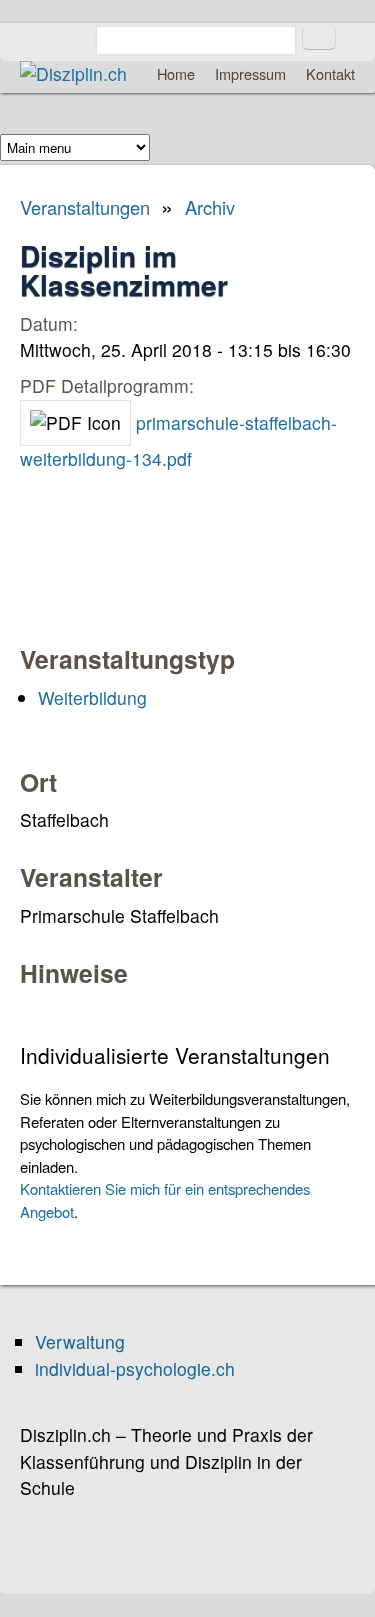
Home (176, 73)
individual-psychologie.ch (135, 1368)
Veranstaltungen (85, 207)
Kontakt (330, 73)
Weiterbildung (92, 697)
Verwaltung (80, 1341)
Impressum (250, 73)
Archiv (210, 207)
